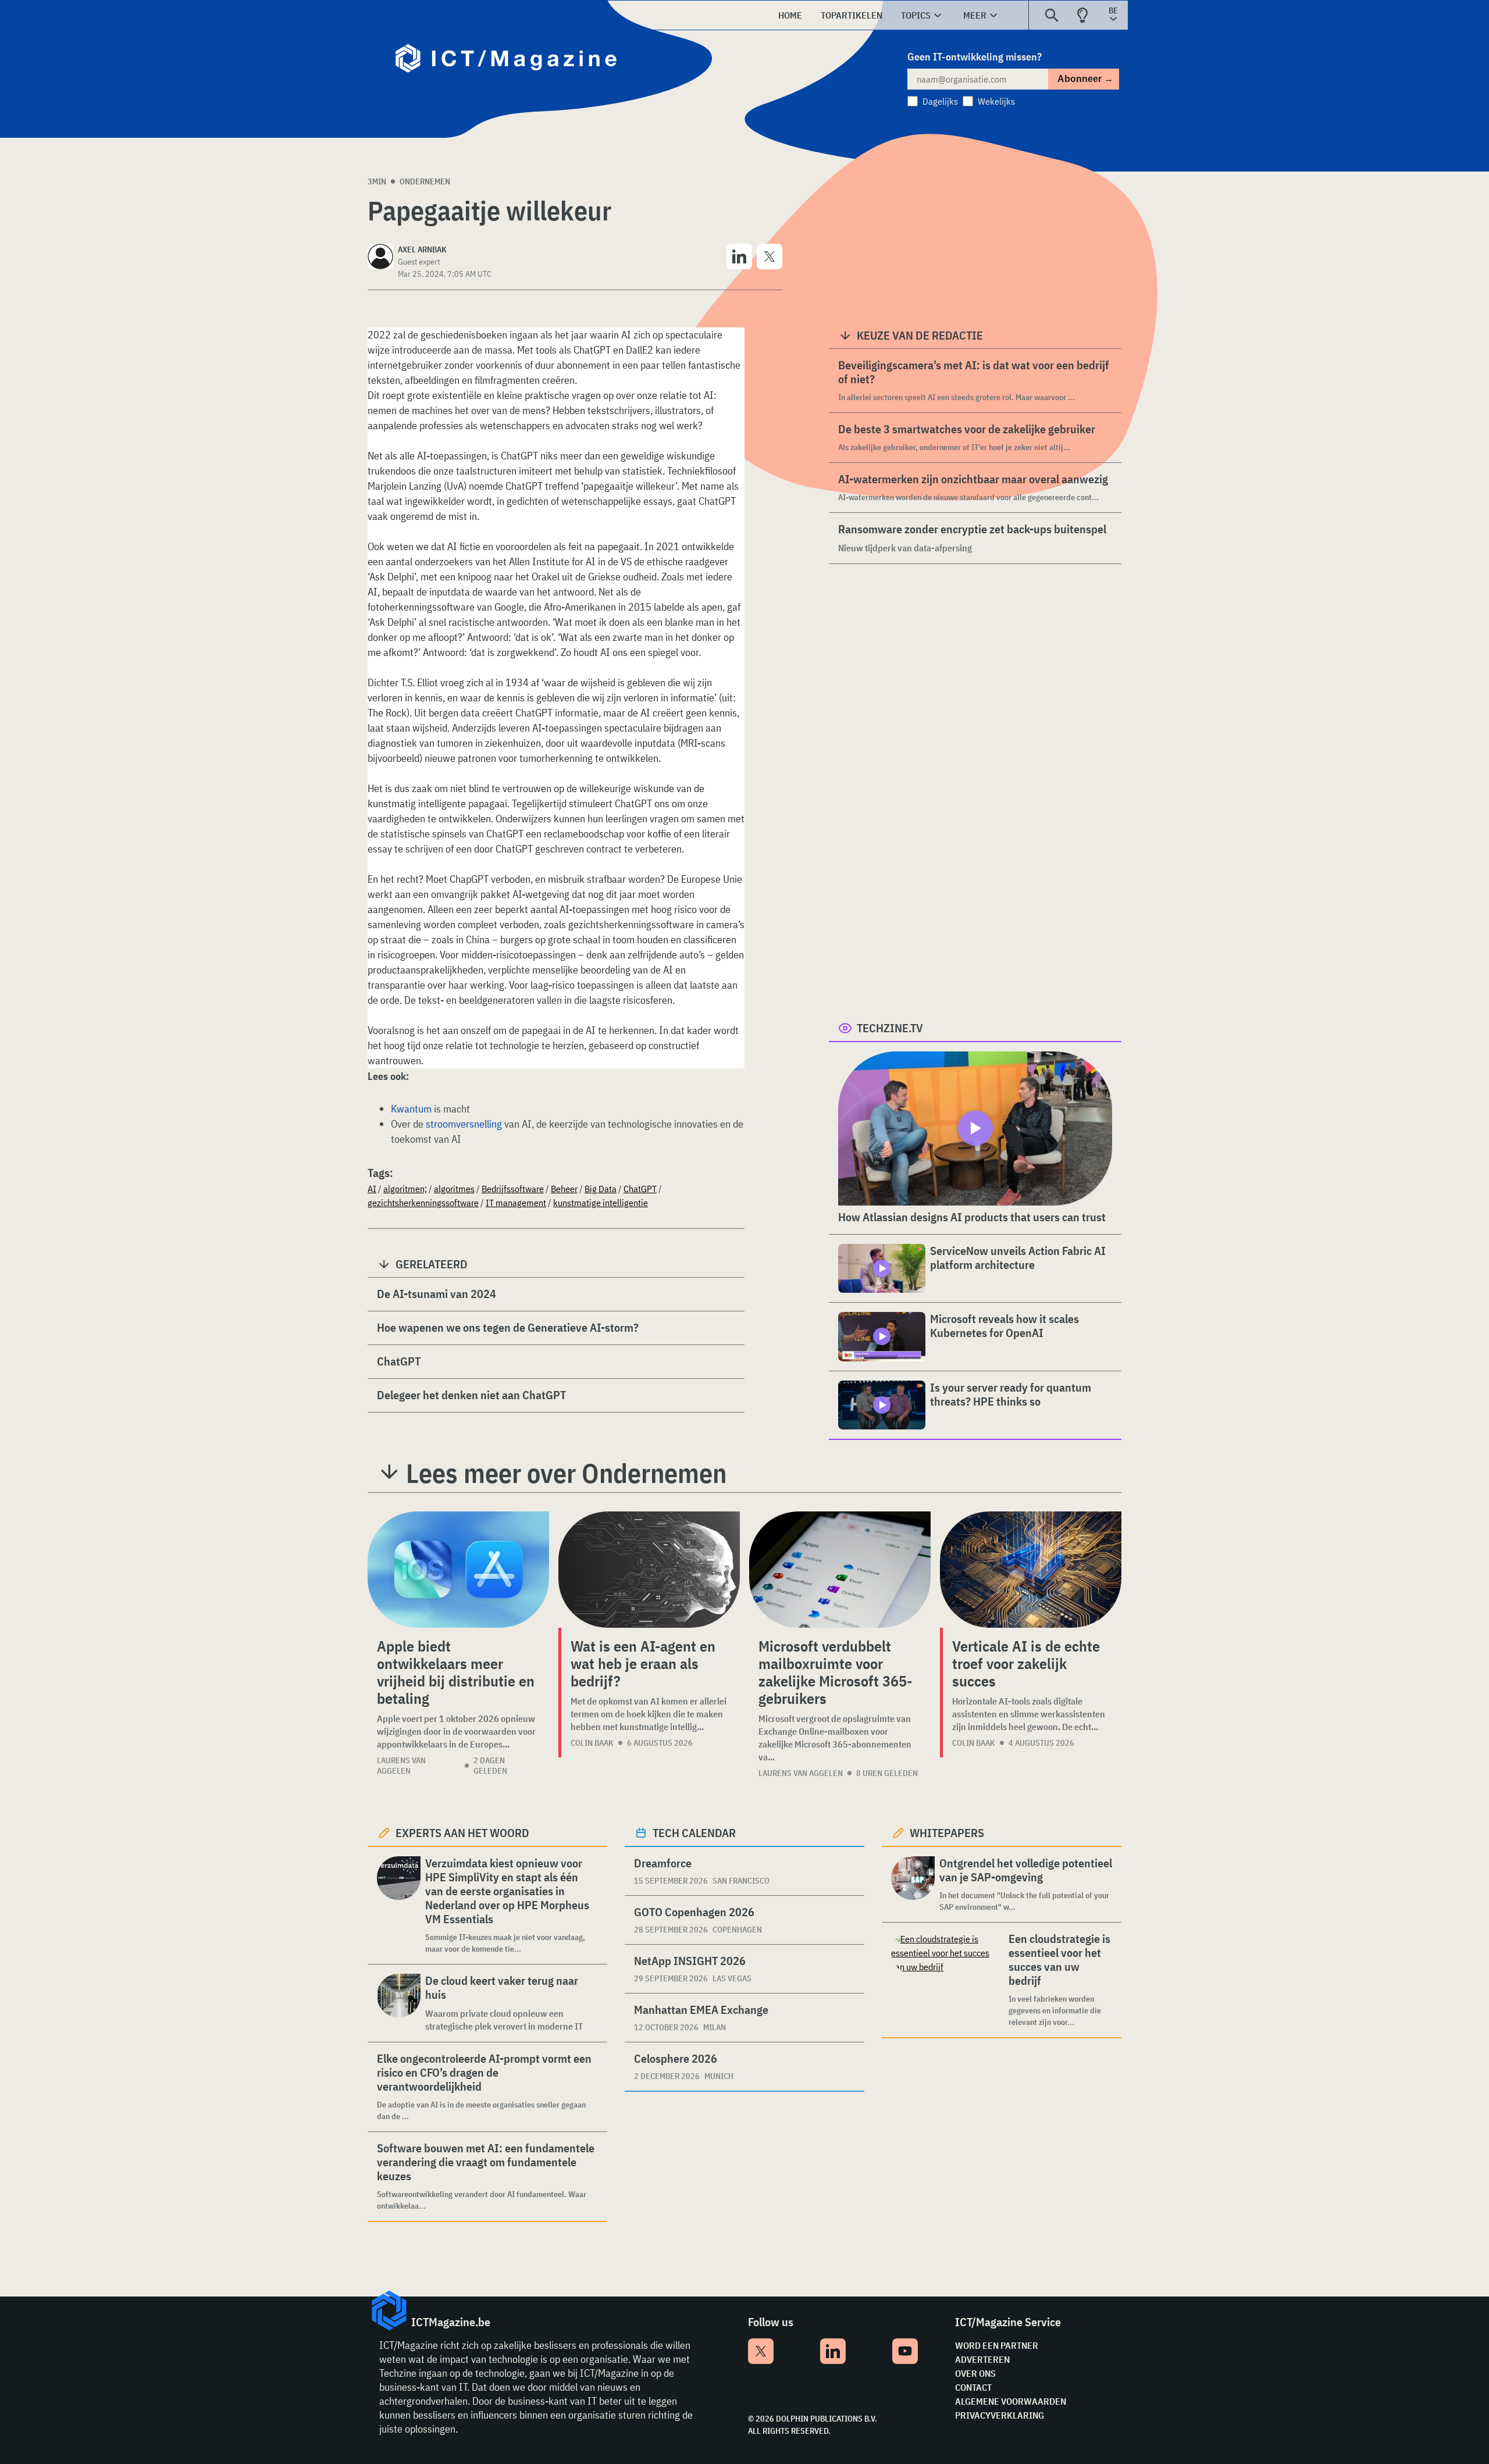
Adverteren (982, 2359)
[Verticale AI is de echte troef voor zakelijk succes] (1031, 1570)
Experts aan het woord (462, 1833)
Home (790, 15)
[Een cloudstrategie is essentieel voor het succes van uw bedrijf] (947, 1980)
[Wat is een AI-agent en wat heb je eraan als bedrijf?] (649, 1570)
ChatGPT (640, 1189)
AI (372, 1189)
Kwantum (411, 1109)
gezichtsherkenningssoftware (423, 1203)
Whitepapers (947, 1833)
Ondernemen (425, 181)
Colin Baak (592, 1743)
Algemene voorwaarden (1011, 2401)
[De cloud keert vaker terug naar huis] (399, 2003)
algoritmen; (405, 1189)
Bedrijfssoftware (513, 1189)
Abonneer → (1085, 79)
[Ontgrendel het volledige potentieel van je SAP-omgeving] (913, 1884)
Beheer (564, 1189)
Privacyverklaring (1000, 2415)
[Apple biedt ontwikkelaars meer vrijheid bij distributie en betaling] (458, 1570)
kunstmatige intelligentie (601, 1203)
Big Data (601, 1189)
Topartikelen (852, 15)
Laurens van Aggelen (401, 1766)
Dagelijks (940, 101)
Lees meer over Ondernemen (566, 1473)
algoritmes (454, 1189)
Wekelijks (996, 101)
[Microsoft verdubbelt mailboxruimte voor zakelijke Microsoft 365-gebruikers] (840, 1570)
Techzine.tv (890, 1028)
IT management (516, 1203)
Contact (973, 2387)
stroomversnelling (464, 1124)
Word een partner (997, 2345)
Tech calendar (694, 1833)
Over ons (975, 2373)
